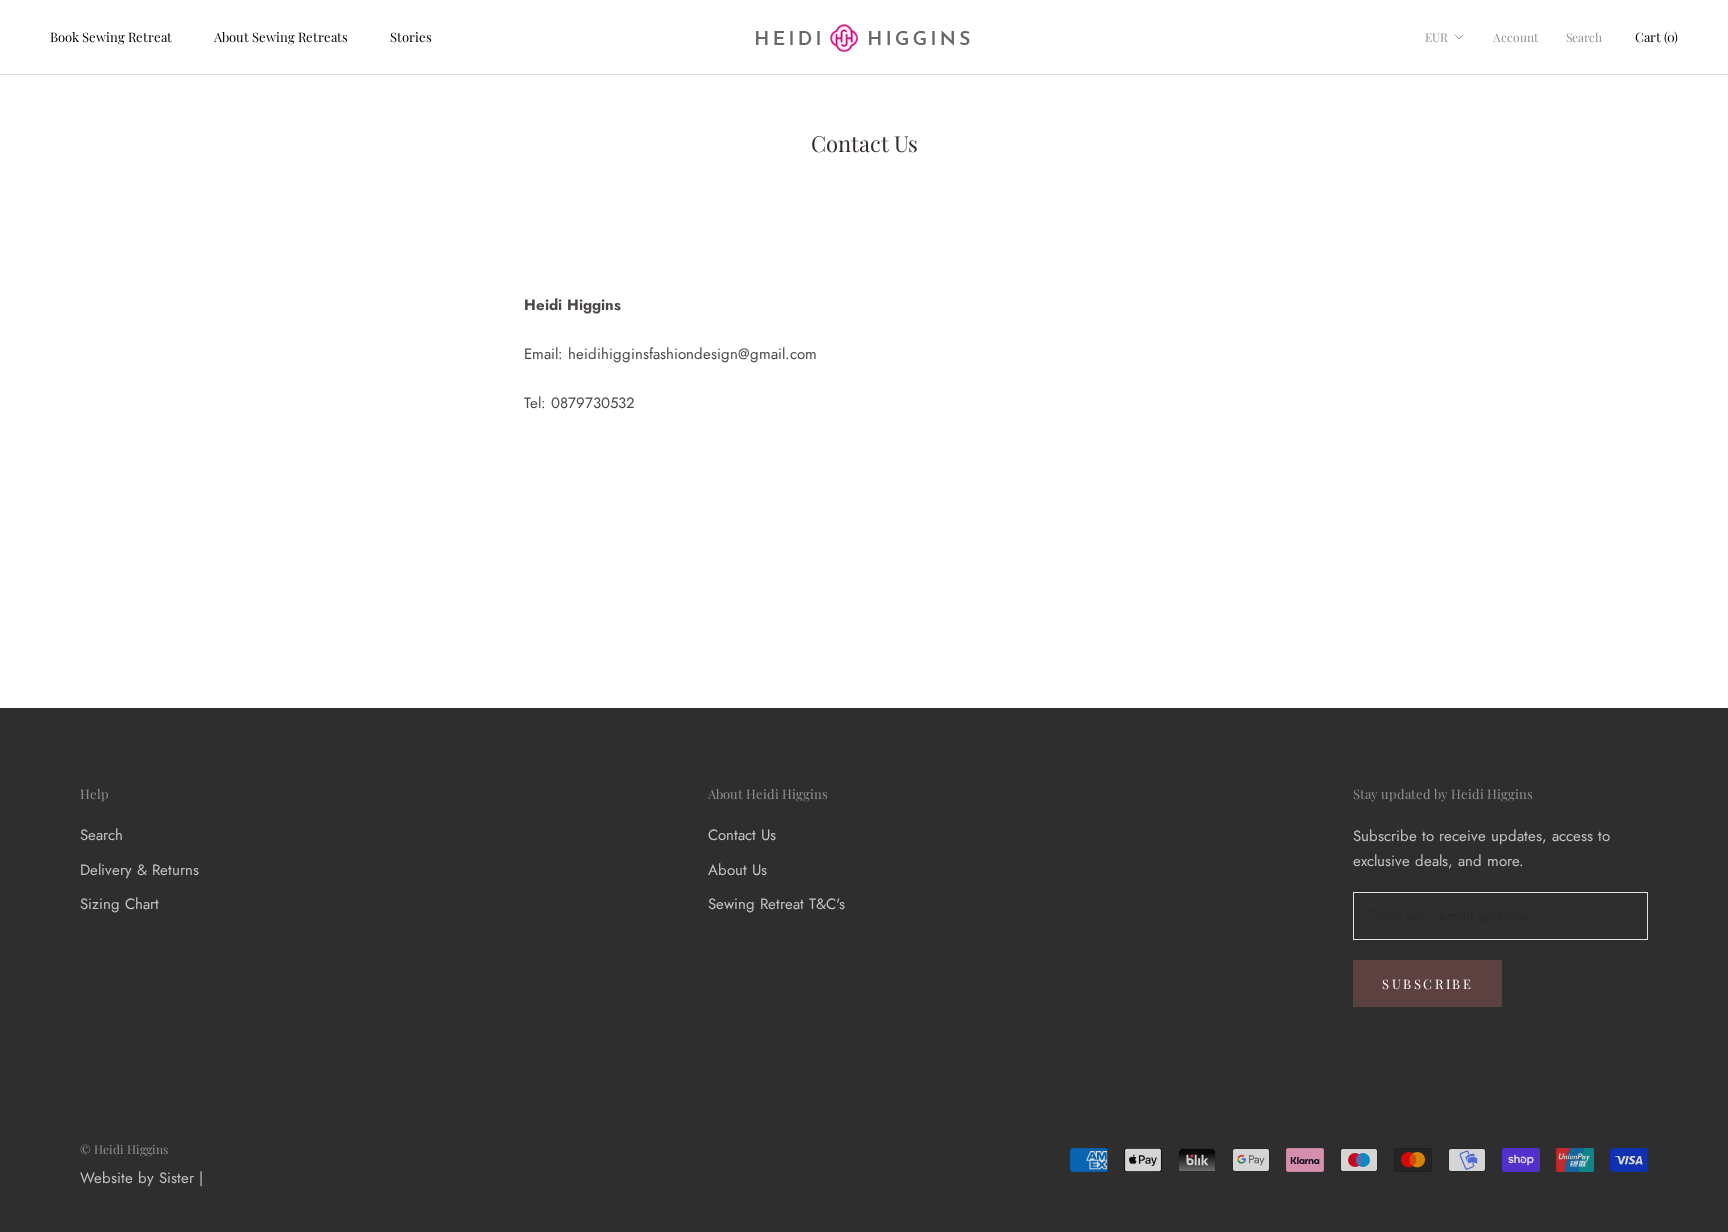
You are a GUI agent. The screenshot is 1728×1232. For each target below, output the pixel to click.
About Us (737, 870)
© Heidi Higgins (124, 1149)
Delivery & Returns (139, 870)
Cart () (1656, 36)
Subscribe (1427, 983)
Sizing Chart (119, 904)
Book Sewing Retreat (111, 36)
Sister (176, 1178)
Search (1584, 37)
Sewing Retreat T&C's (776, 904)
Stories (411, 36)
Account (1515, 37)
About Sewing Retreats (281, 36)
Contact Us (742, 835)
